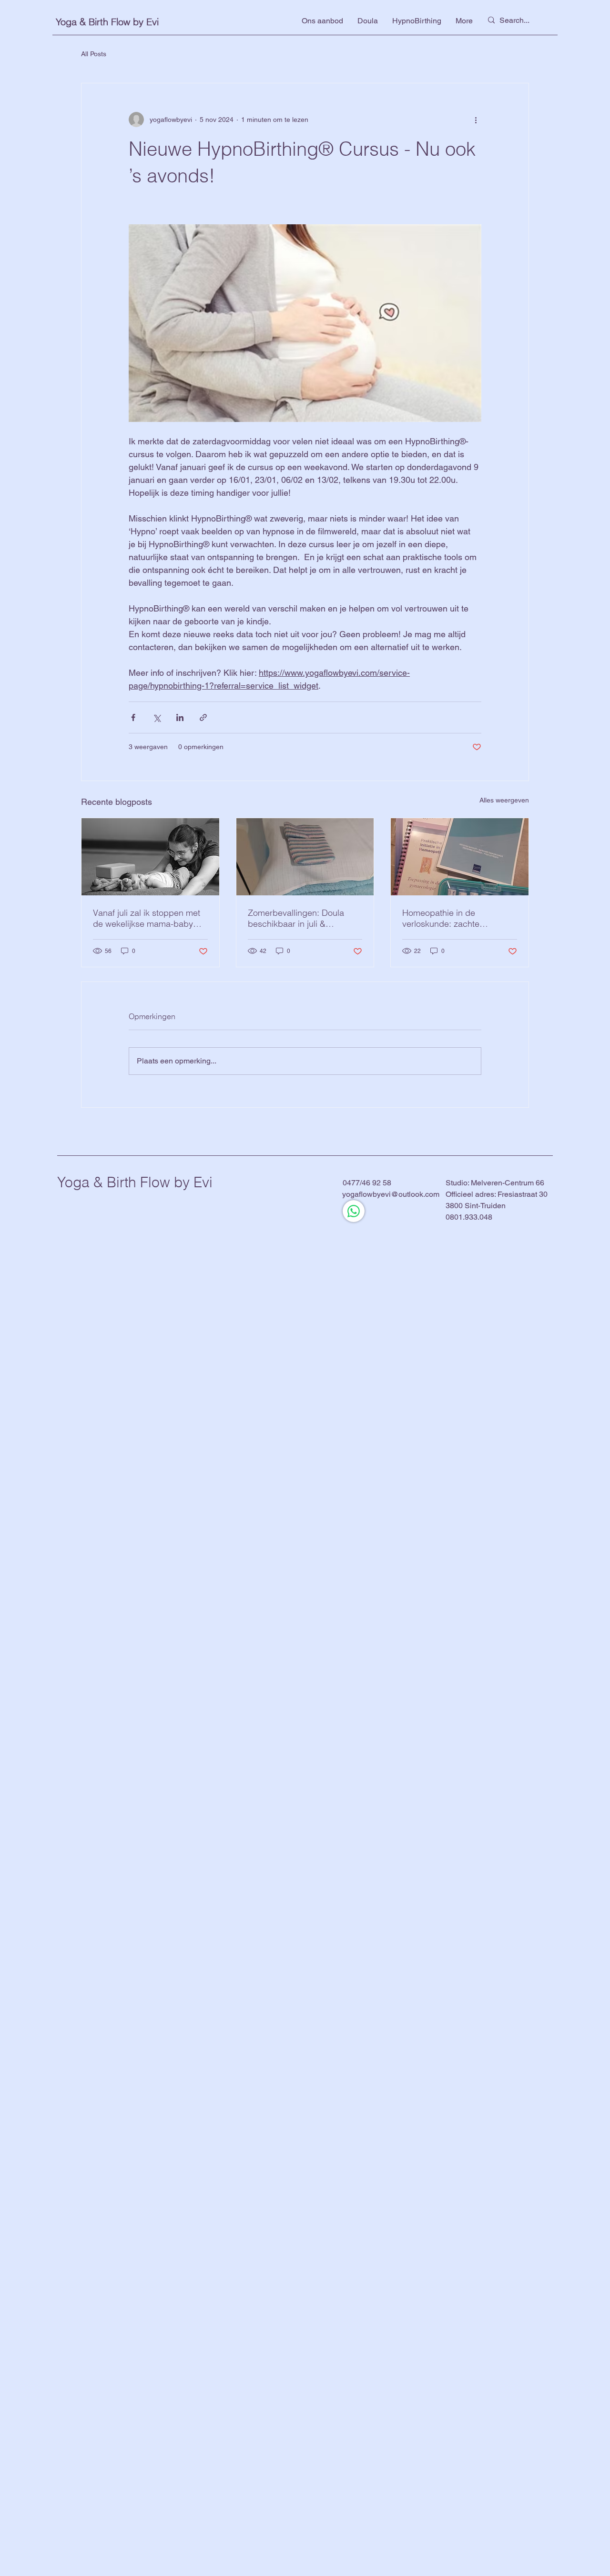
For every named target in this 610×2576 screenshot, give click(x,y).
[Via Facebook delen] (133, 717)
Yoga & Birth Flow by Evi (107, 22)
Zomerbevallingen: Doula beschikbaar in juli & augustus (296, 918)
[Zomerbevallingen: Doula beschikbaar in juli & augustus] (305, 857)
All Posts (94, 54)
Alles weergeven (504, 800)
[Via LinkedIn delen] (180, 717)
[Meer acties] (476, 120)
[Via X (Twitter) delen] (157, 717)
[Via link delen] (203, 717)
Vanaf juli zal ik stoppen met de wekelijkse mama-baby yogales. (147, 918)
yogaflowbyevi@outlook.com (391, 1194)
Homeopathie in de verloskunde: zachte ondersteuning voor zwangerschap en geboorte (455, 918)
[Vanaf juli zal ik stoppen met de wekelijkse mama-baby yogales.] (150, 857)
